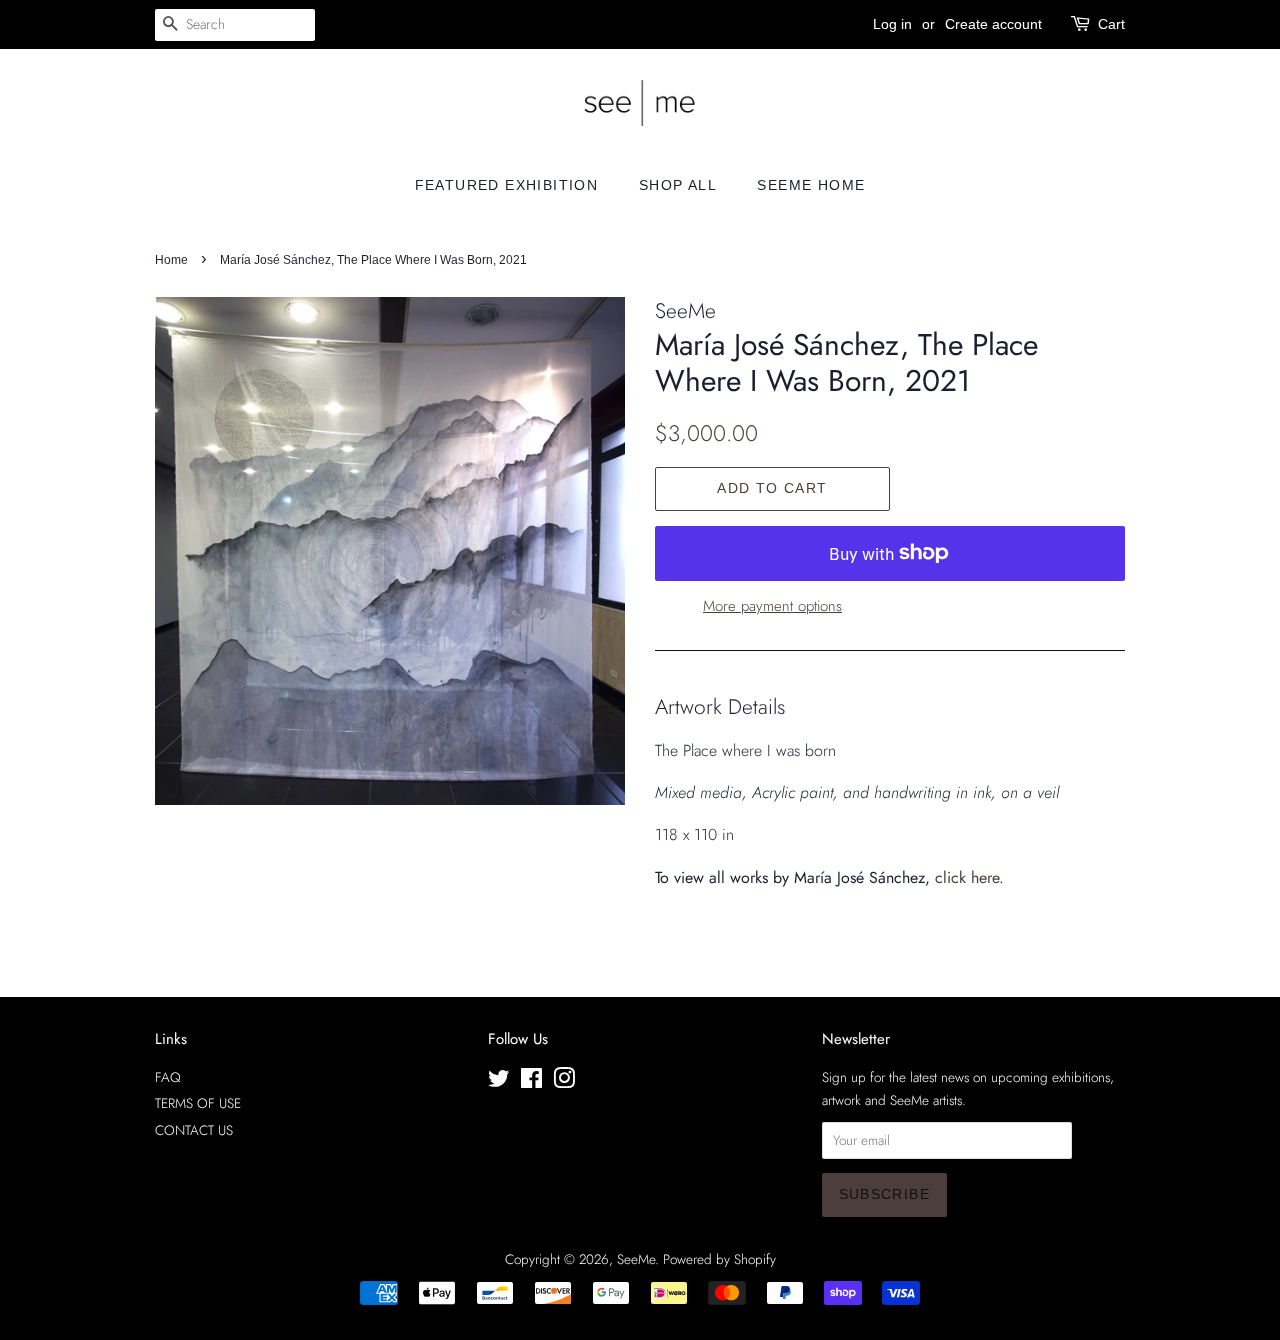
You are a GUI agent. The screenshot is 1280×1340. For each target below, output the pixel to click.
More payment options (772, 606)
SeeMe (636, 1259)
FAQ (168, 1077)
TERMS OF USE (198, 1103)
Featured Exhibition (507, 185)
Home (171, 260)
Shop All (678, 185)
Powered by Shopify (719, 1259)
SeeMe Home (811, 185)
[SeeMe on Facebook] (531, 1082)
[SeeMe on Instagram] (564, 1082)
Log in (892, 24)
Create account (993, 24)
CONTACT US (194, 1130)
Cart (1111, 24)
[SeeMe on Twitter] (499, 1082)
